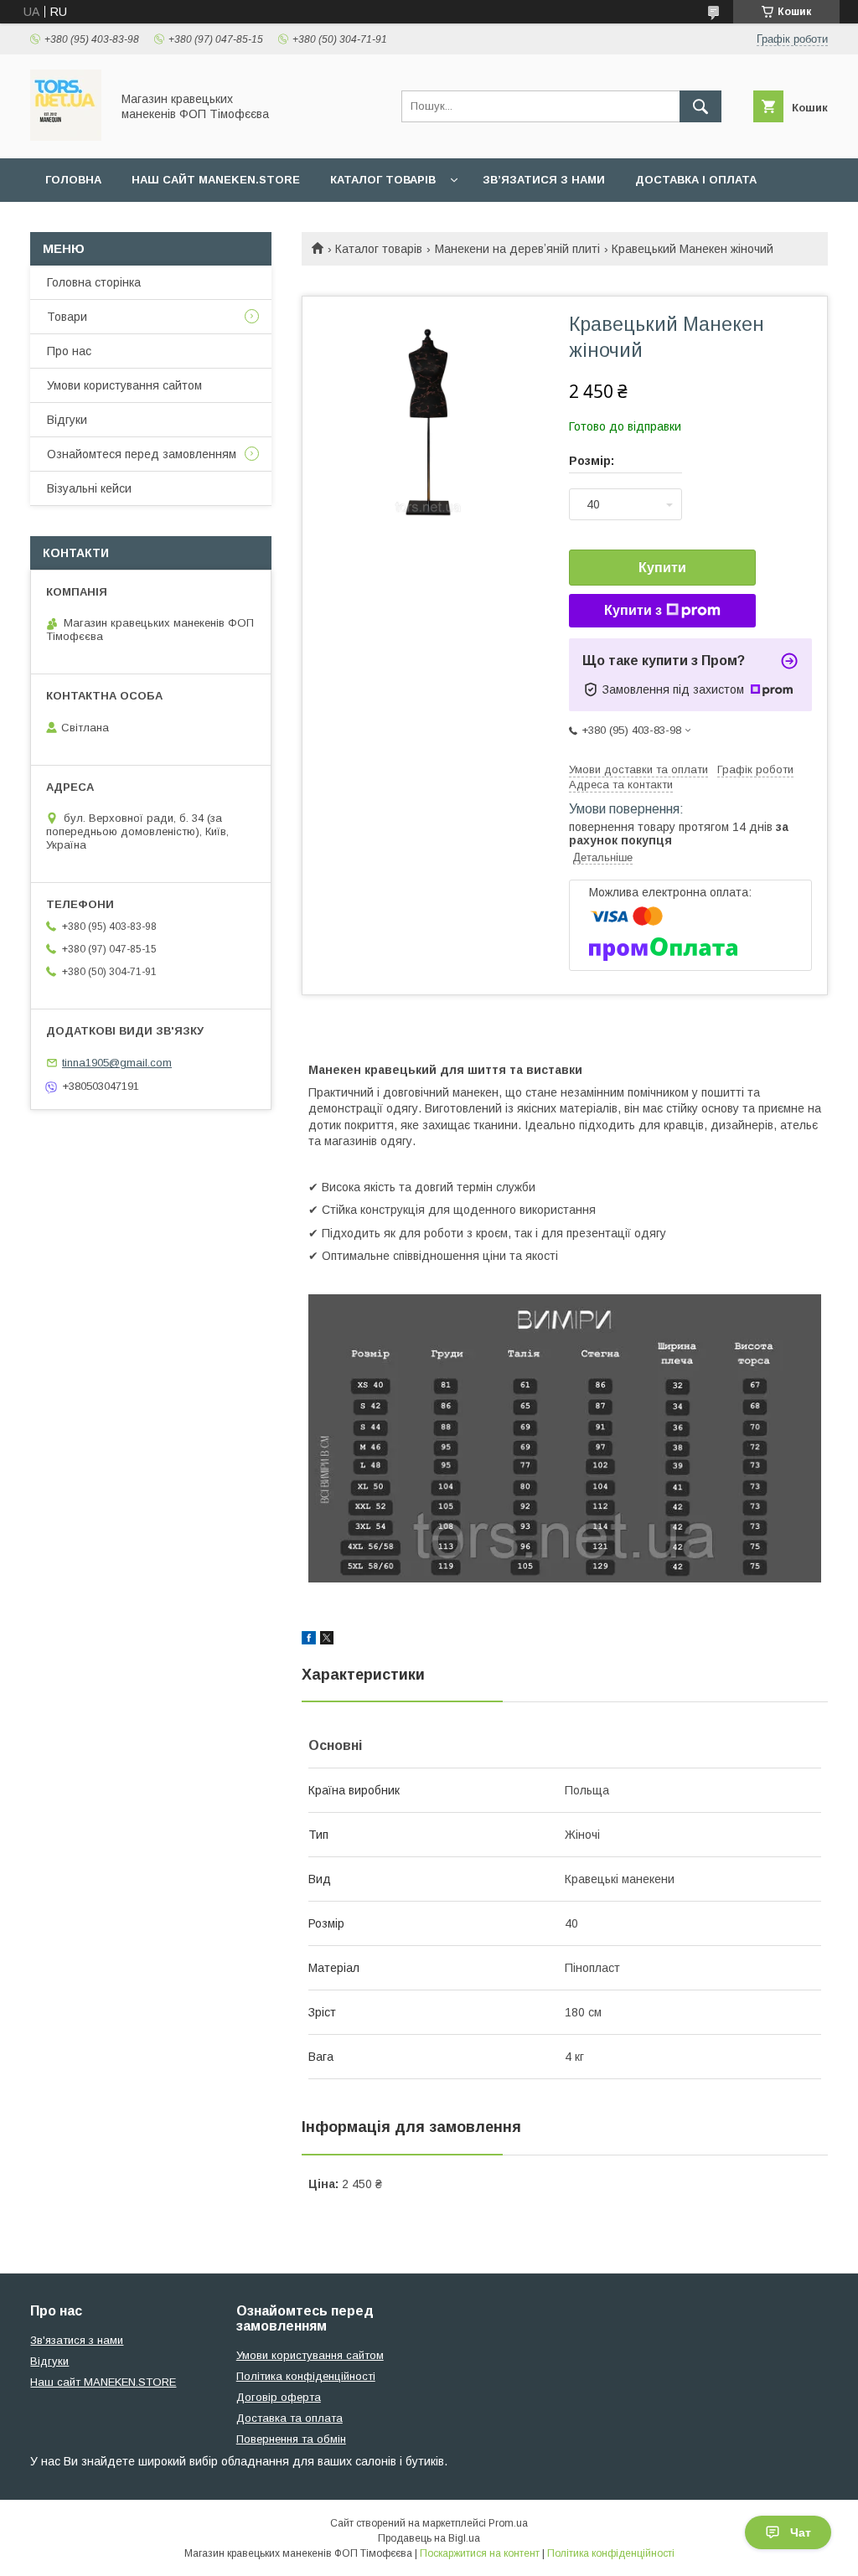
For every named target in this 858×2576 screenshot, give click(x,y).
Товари (67, 317)
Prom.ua (508, 2523)
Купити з (633, 610)
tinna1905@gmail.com (117, 1063)
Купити (662, 568)
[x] (327, 1640)
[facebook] (309, 1640)
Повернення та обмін (291, 2439)
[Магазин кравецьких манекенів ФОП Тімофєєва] (66, 137)
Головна (73, 180)
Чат (801, 2532)
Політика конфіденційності (306, 2376)
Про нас (69, 351)
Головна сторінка (94, 282)
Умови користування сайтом (124, 385)
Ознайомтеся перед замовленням (142, 454)
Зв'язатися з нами (77, 2340)
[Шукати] (700, 106)
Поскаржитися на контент (480, 2553)
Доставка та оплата (289, 2418)
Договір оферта (279, 2397)
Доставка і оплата (696, 180)
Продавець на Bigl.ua (429, 2538)
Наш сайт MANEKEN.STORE (216, 180)
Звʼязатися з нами (544, 180)
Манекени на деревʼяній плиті (517, 249)
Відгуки (67, 420)
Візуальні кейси (89, 488)
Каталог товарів (383, 180)
